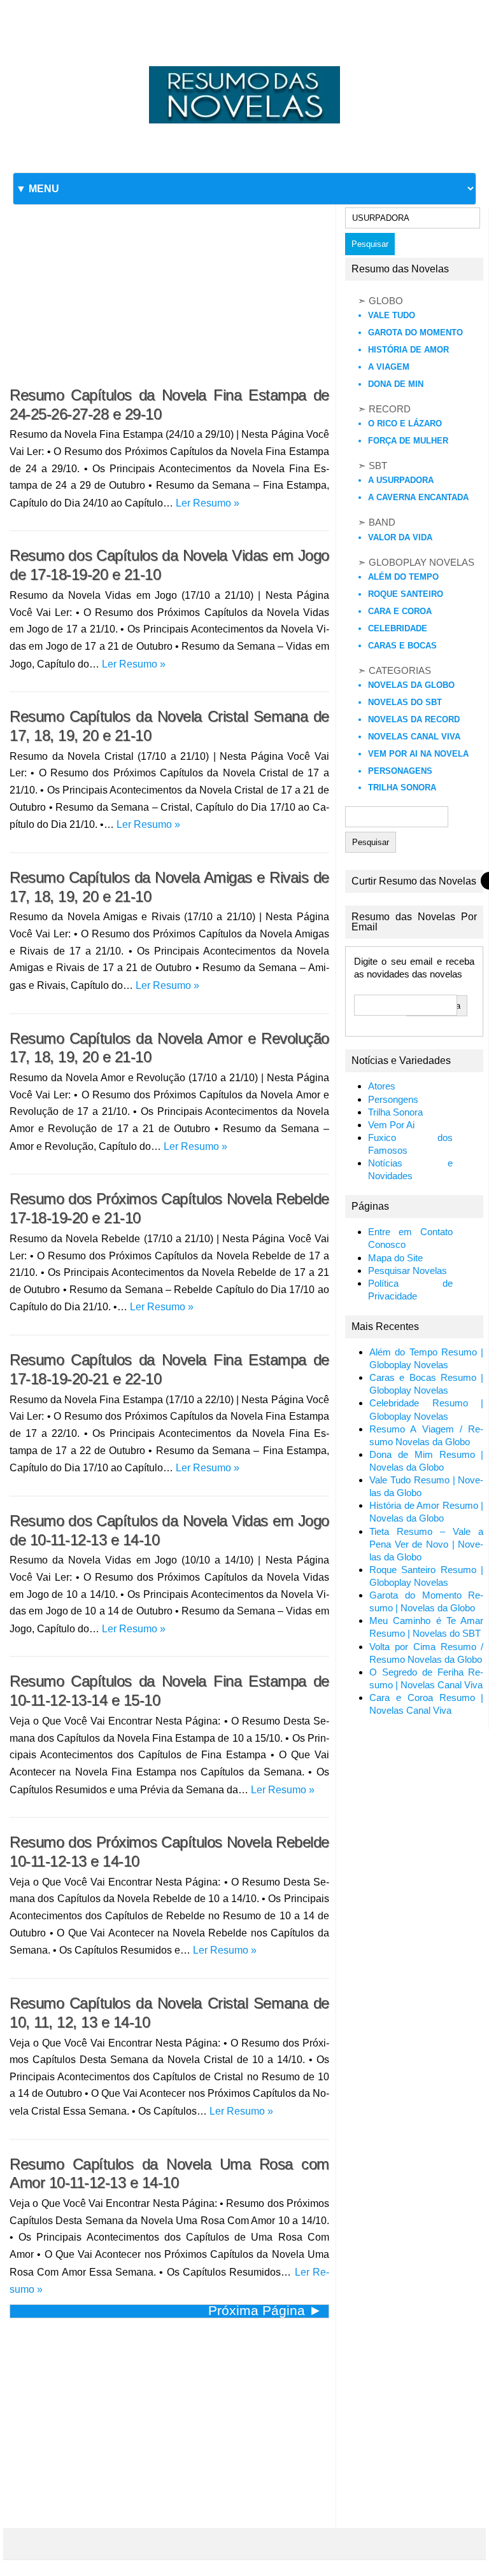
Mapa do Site (395, 1258)
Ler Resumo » (208, 503)
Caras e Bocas (402, 646)
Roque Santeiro (406, 594)
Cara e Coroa (400, 611)
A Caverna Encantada (418, 497)
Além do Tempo (403, 577)
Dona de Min (396, 384)
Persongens (393, 1100)
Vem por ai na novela (418, 754)
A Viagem (389, 367)
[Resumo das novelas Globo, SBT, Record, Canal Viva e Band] (244, 66)
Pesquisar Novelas (407, 1271)
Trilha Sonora (402, 787)
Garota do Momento (415, 332)
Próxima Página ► (265, 2310)
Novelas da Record (414, 719)
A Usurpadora (401, 480)
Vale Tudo (392, 315)
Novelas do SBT (405, 702)
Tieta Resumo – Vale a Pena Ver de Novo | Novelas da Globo (427, 1544)
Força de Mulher (408, 441)
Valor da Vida (400, 537)
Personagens (400, 771)
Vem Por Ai (391, 1125)
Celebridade (398, 628)
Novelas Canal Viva (414, 737)
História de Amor (408, 350)
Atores (382, 1086)
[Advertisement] (169, 281)
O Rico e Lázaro (405, 423)
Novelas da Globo (411, 685)
